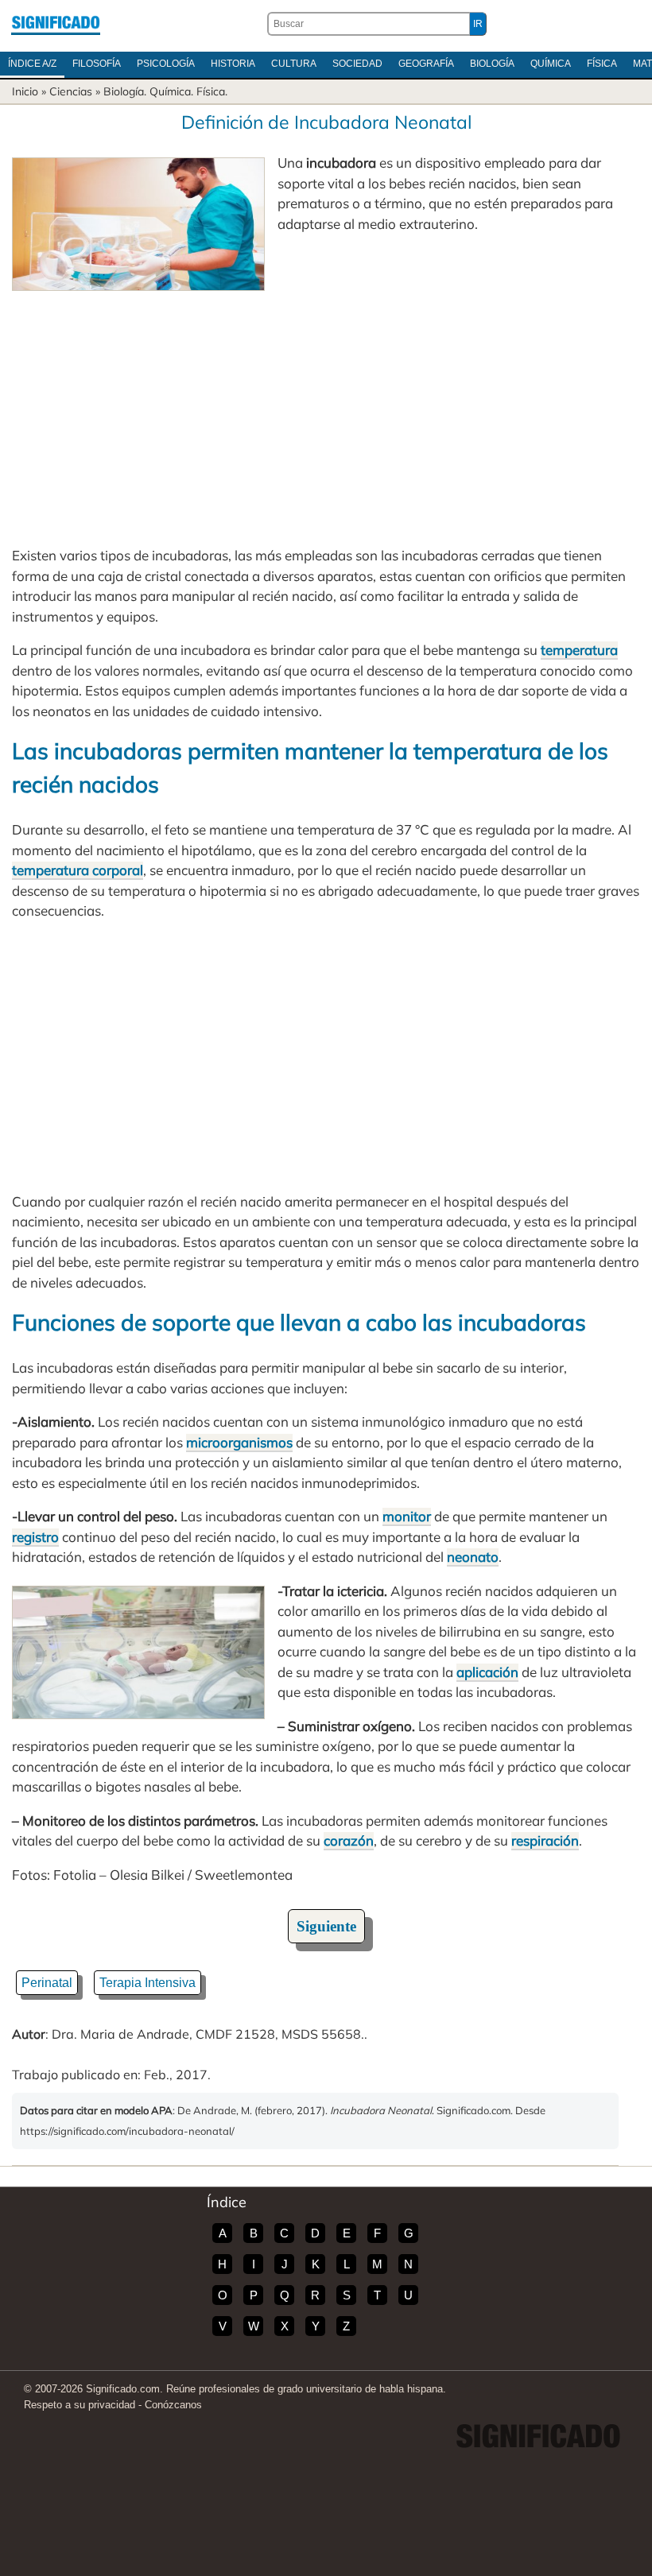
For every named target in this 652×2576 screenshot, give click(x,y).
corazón (349, 1840)
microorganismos (239, 1442)
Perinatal (47, 1983)
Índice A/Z (32, 64)
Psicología (166, 64)
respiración (545, 1840)
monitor (407, 1516)
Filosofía (97, 64)
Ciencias (71, 91)
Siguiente (326, 1926)
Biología (492, 64)
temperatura (579, 650)
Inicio (25, 91)
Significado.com (56, 24)
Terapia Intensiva (147, 1983)
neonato (473, 1557)
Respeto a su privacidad (80, 2405)
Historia (233, 64)
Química (551, 64)
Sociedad (357, 64)
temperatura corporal (78, 870)
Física (602, 64)
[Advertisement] (326, 410)
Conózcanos (173, 2405)
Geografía (426, 64)
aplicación (487, 1672)
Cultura (294, 64)
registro (35, 1537)
